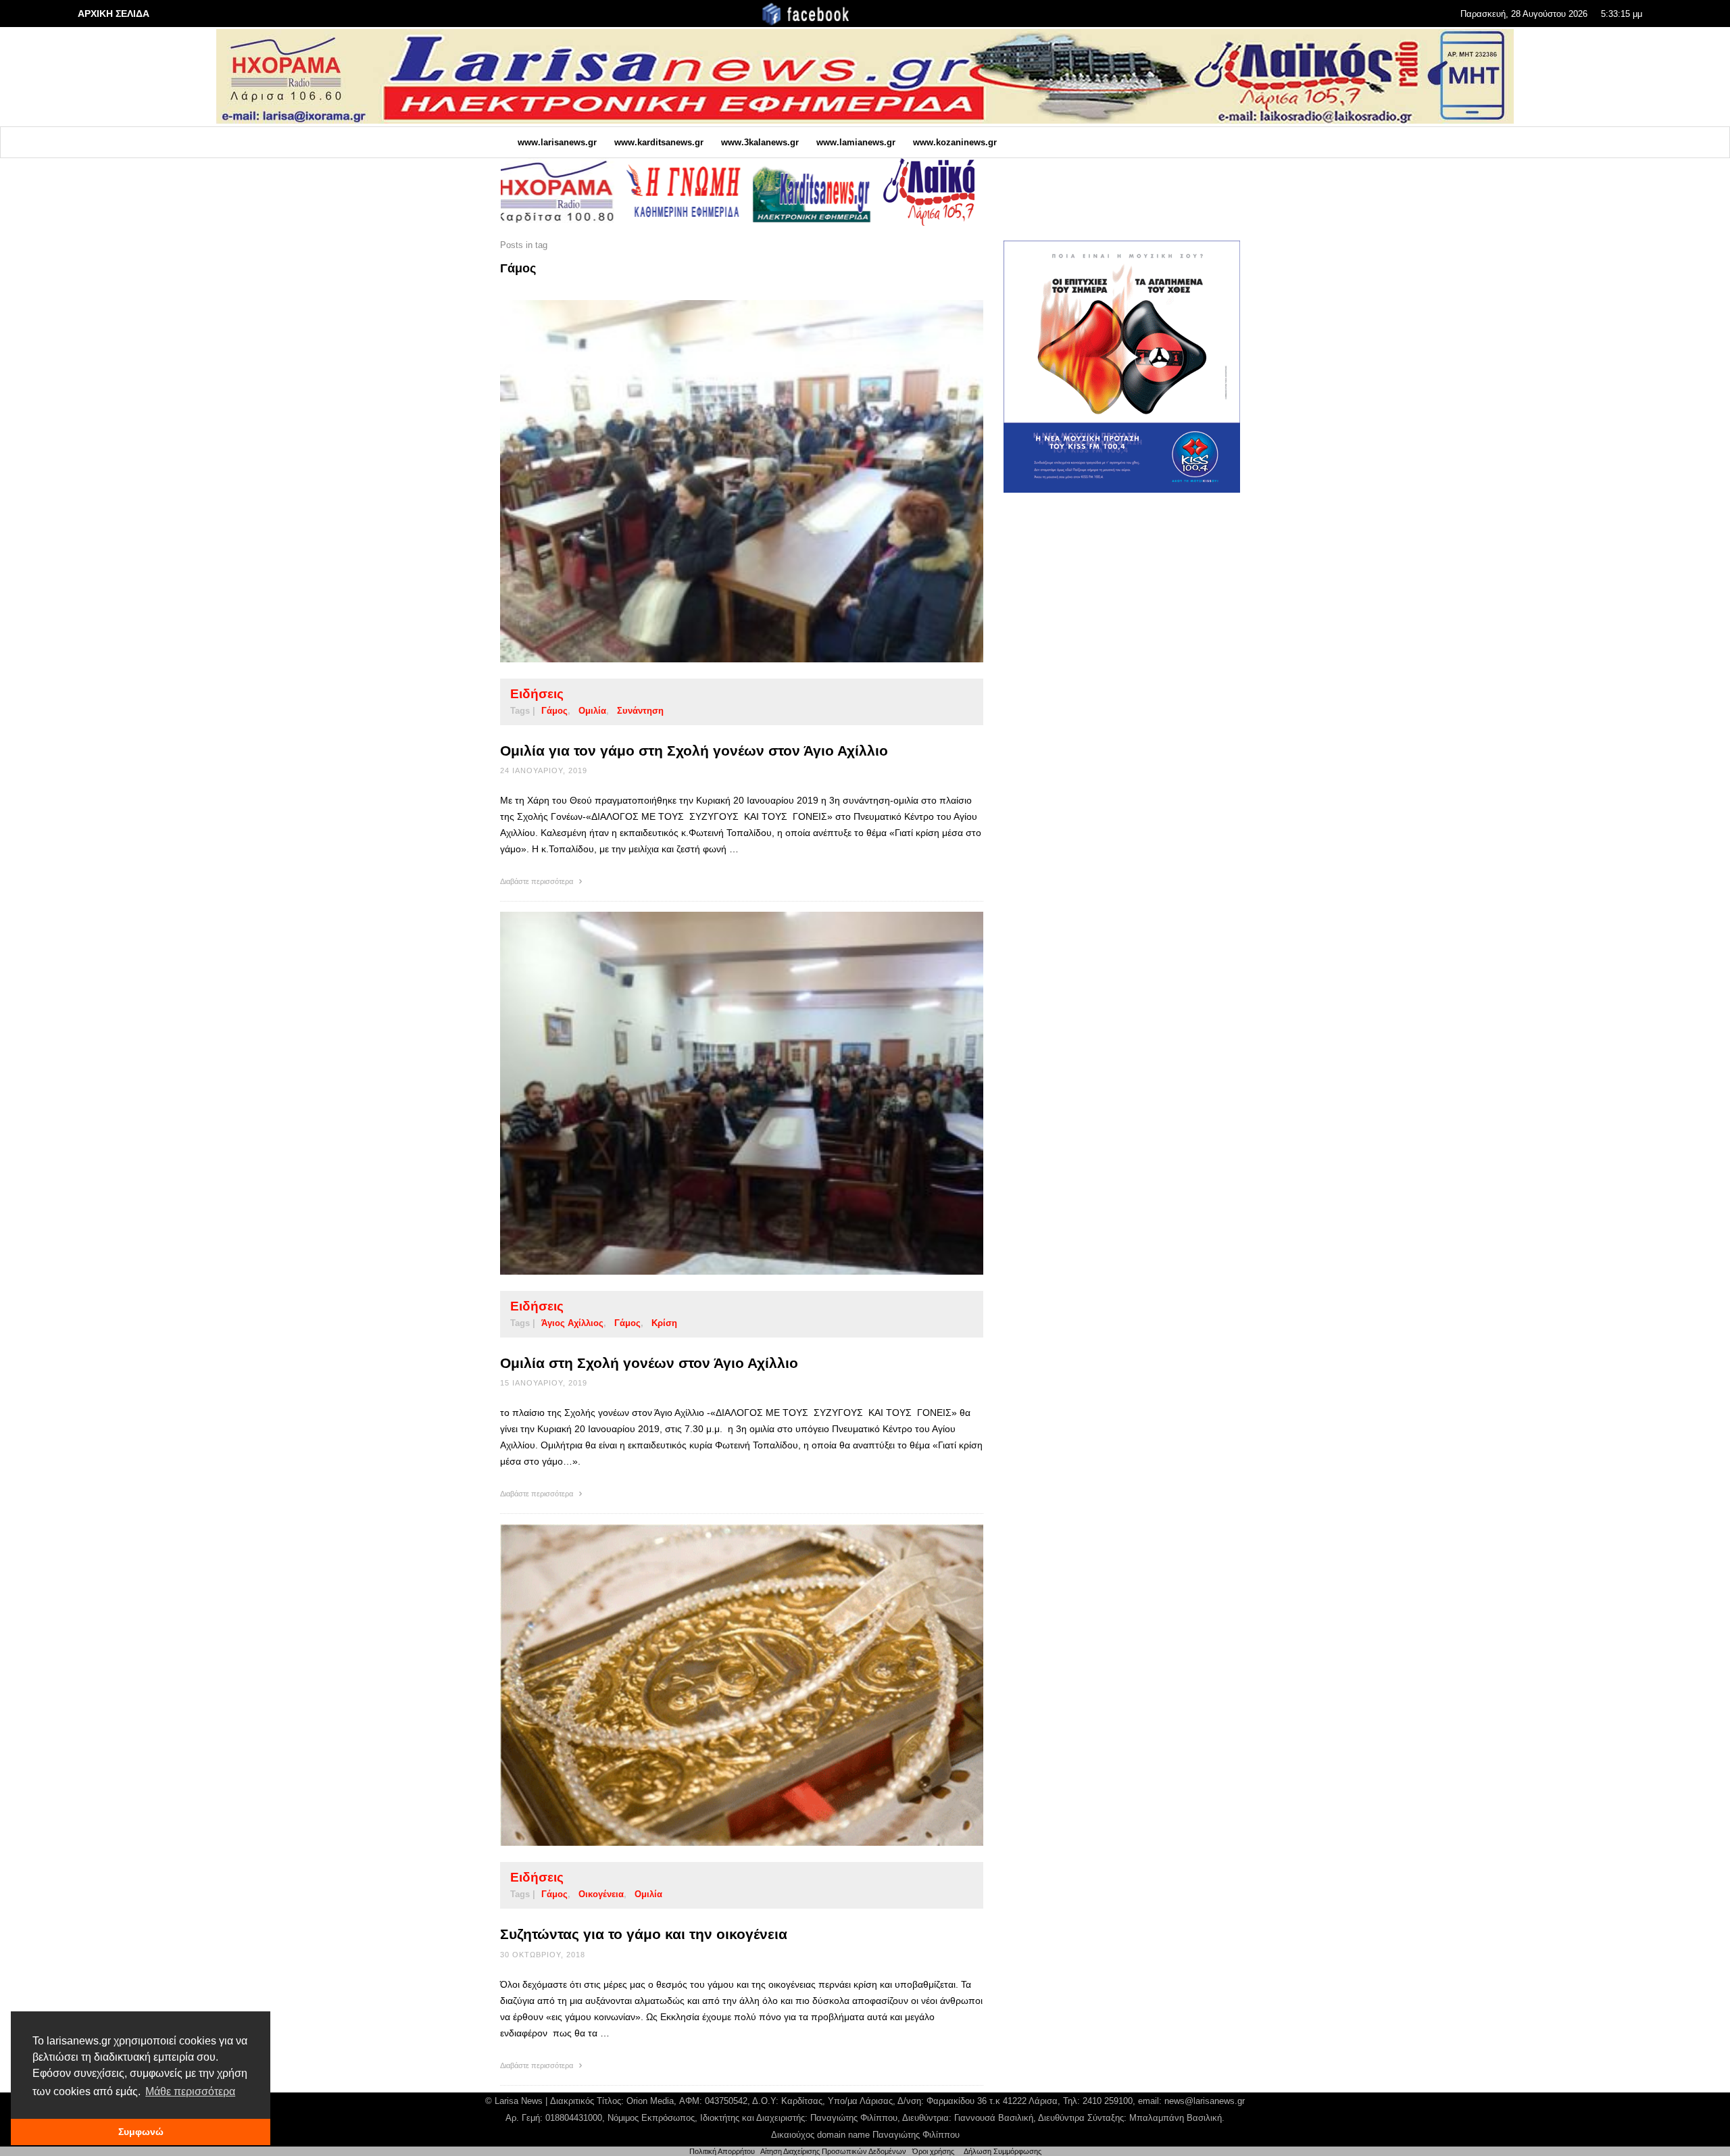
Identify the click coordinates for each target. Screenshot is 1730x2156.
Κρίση (664, 1323)
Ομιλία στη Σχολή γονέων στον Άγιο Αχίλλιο (649, 1363)
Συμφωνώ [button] (141, 2132)
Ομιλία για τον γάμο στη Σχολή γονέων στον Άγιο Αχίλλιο (694, 751)
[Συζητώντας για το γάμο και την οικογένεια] (720, 1685)
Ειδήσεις (537, 694)
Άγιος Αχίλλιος (572, 1323)
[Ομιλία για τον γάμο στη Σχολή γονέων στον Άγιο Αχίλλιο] (720, 481)
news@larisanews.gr (1205, 2101)
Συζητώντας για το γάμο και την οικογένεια (644, 1934)
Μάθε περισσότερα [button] (190, 2091)
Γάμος (554, 711)
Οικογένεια (601, 1894)
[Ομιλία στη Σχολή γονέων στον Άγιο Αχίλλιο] (720, 1093)
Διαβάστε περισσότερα (538, 881)
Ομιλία (592, 711)
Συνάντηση (640, 711)
